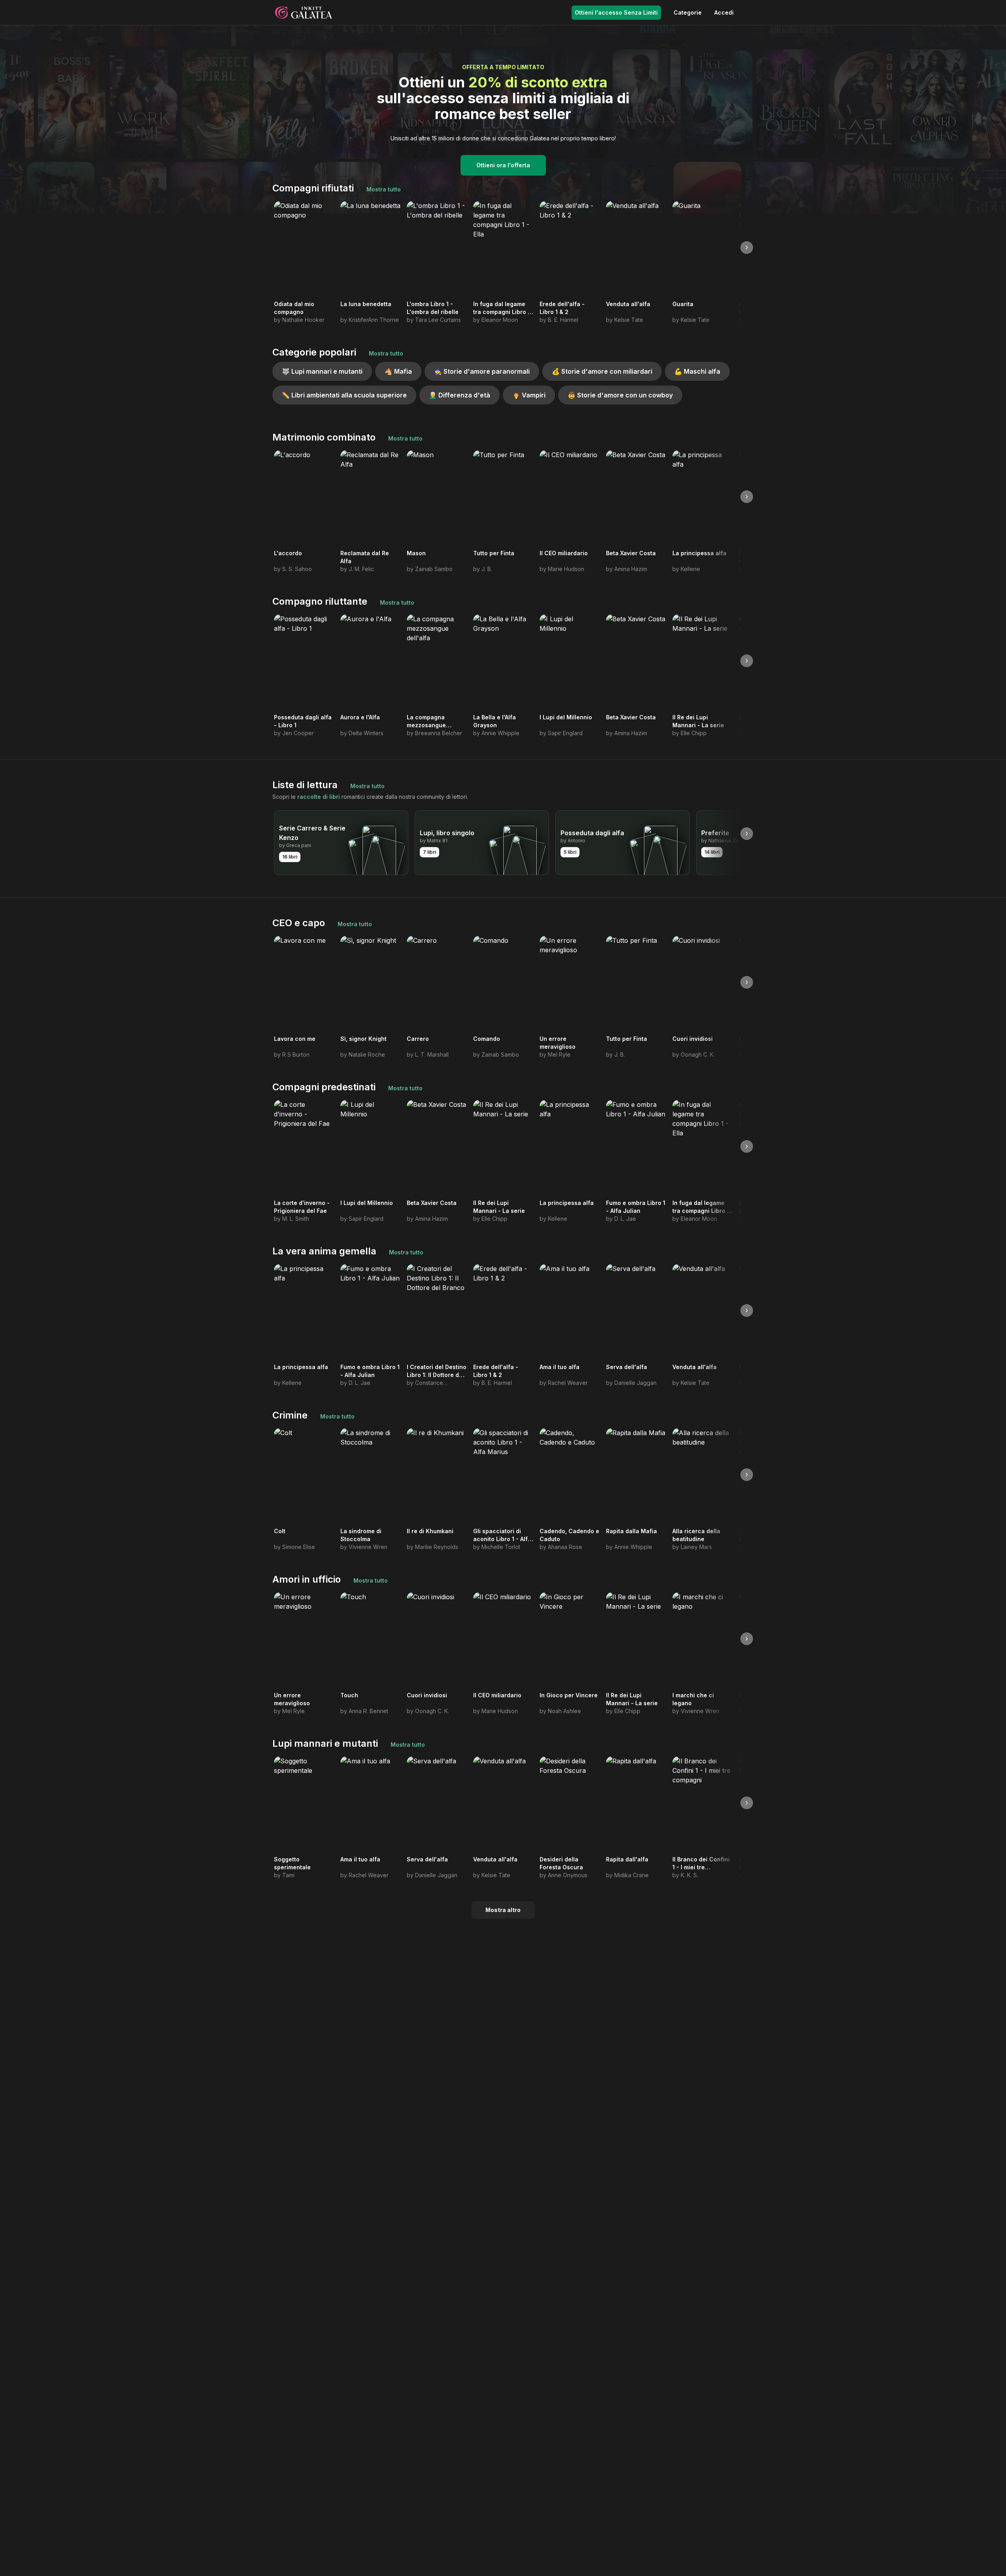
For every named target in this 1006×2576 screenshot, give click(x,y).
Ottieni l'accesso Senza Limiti (616, 12)
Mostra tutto (384, 189)
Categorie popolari (314, 352)
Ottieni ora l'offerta (503, 165)
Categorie (688, 12)
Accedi (724, 12)
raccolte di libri (319, 797)
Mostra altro (503, 1910)
